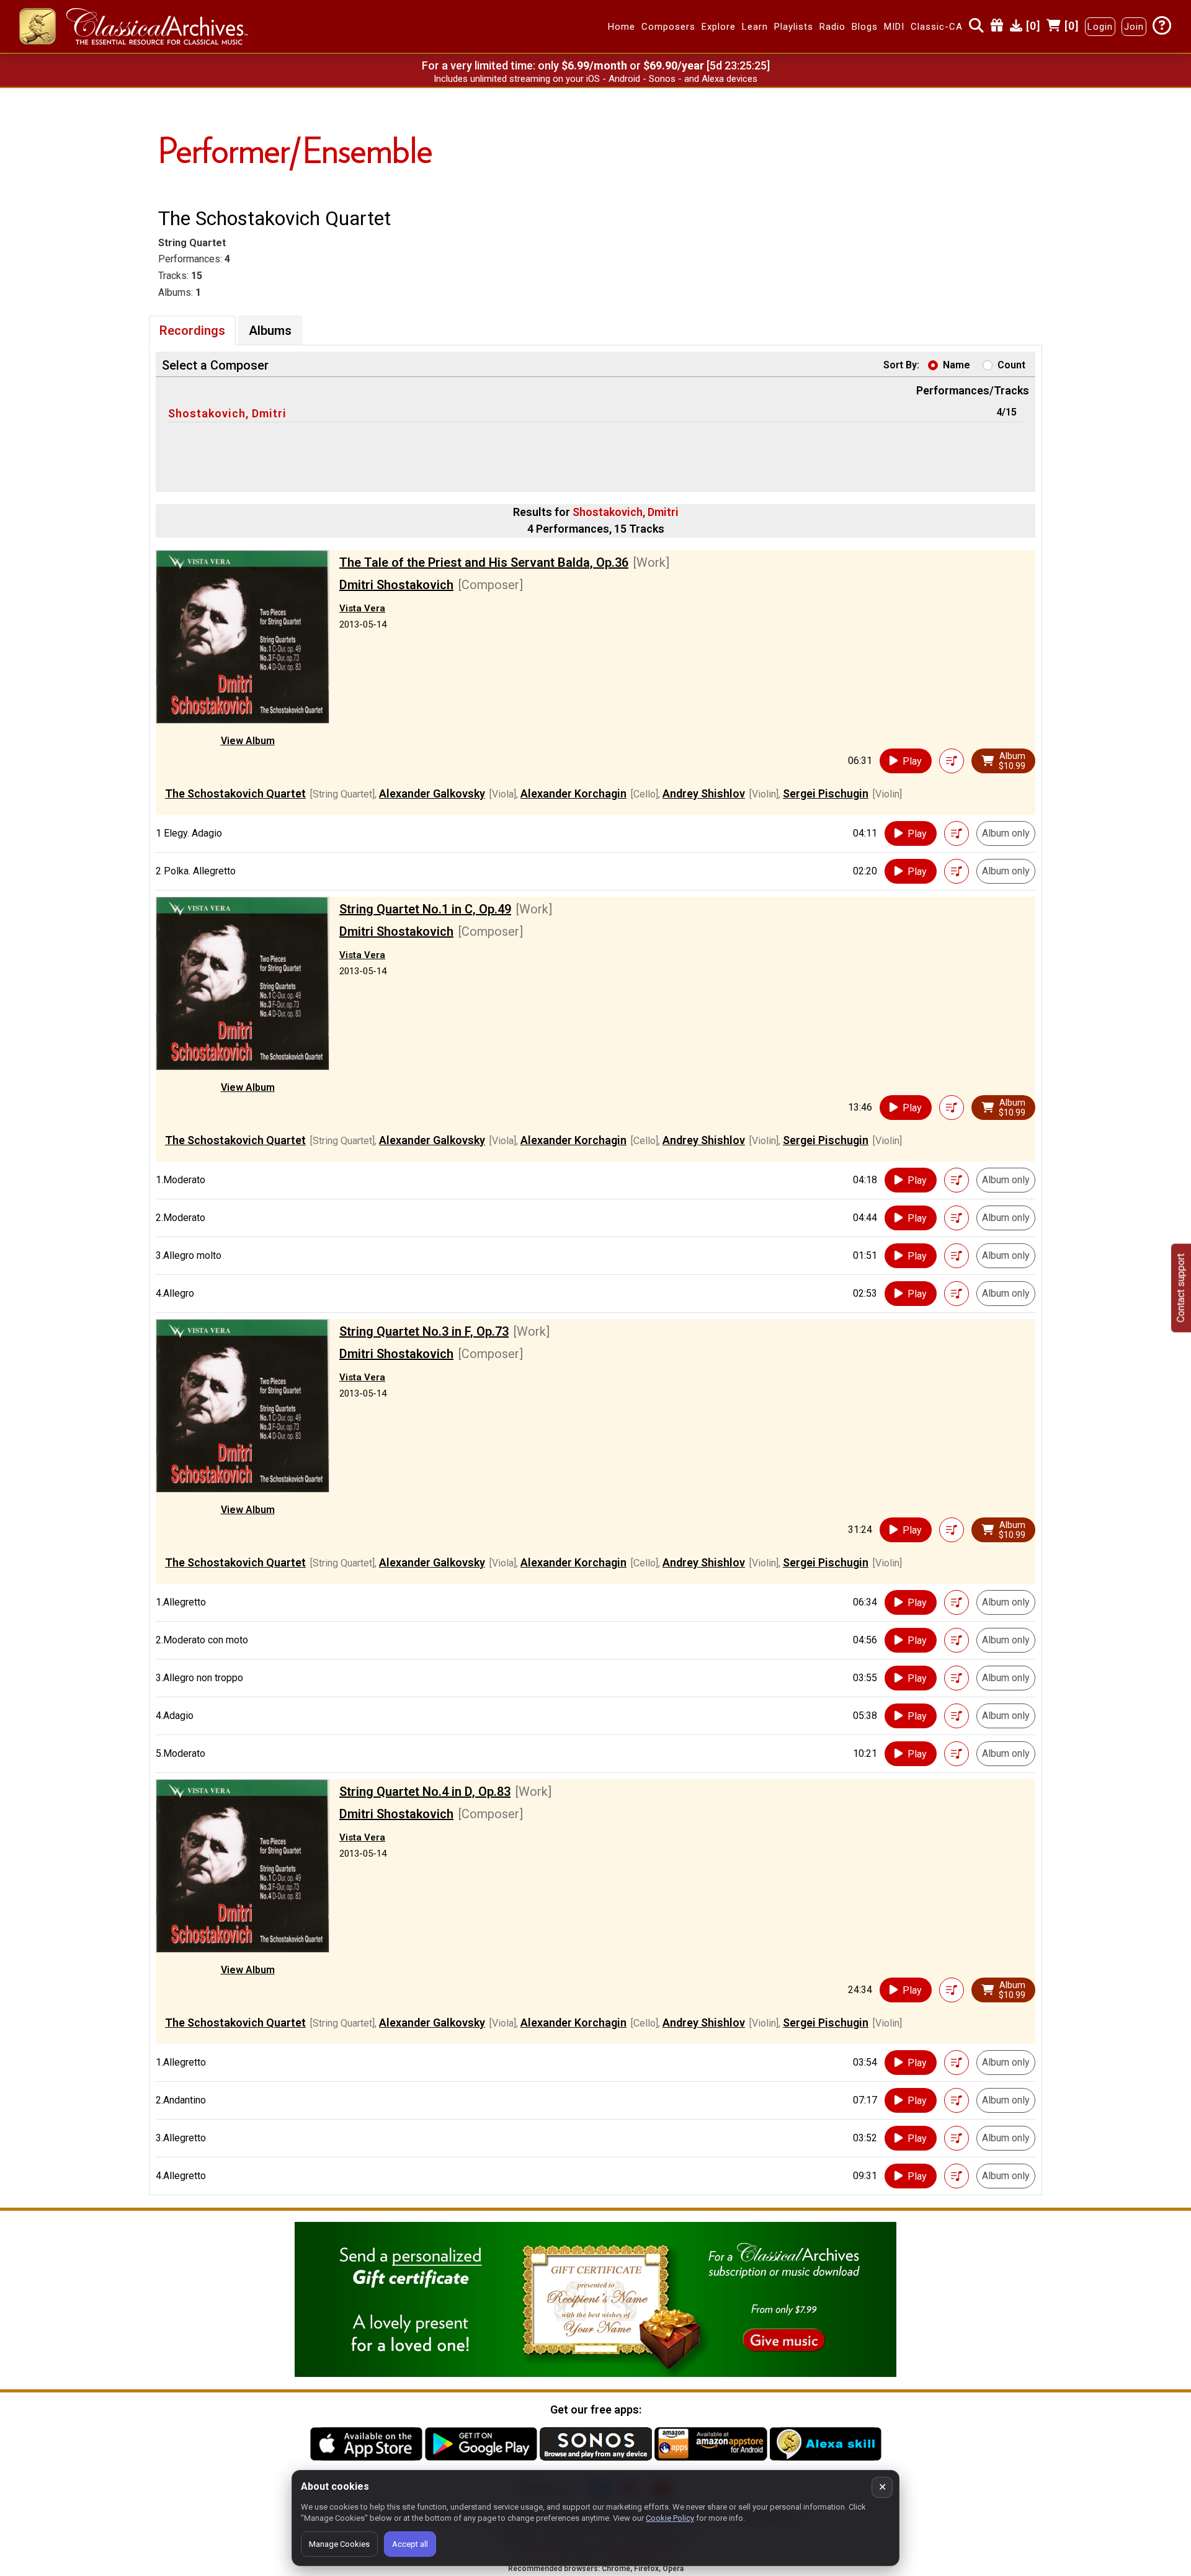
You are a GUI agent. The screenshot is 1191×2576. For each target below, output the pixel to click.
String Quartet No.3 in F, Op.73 (424, 1331)
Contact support (1181, 1288)
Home (622, 27)
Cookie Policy (670, 2518)
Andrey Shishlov (704, 793)
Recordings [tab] (192, 331)
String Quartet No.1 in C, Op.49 (425, 909)
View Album (248, 741)
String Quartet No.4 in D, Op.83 (425, 1792)
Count (1011, 365)
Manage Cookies (339, 2544)
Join (1134, 27)
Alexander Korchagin (573, 793)
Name (957, 365)
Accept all (410, 2544)
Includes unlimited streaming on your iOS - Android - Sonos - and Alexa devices (595, 79)
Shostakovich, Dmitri (227, 413)
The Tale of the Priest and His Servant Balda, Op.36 (484, 562)
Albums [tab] (270, 331)
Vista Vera (362, 608)
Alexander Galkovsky (432, 793)
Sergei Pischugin (826, 793)
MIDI (894, 27)
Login (1100, 27)
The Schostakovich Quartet (235, 793)
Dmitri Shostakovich (396, 585)
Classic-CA (937, 27)
